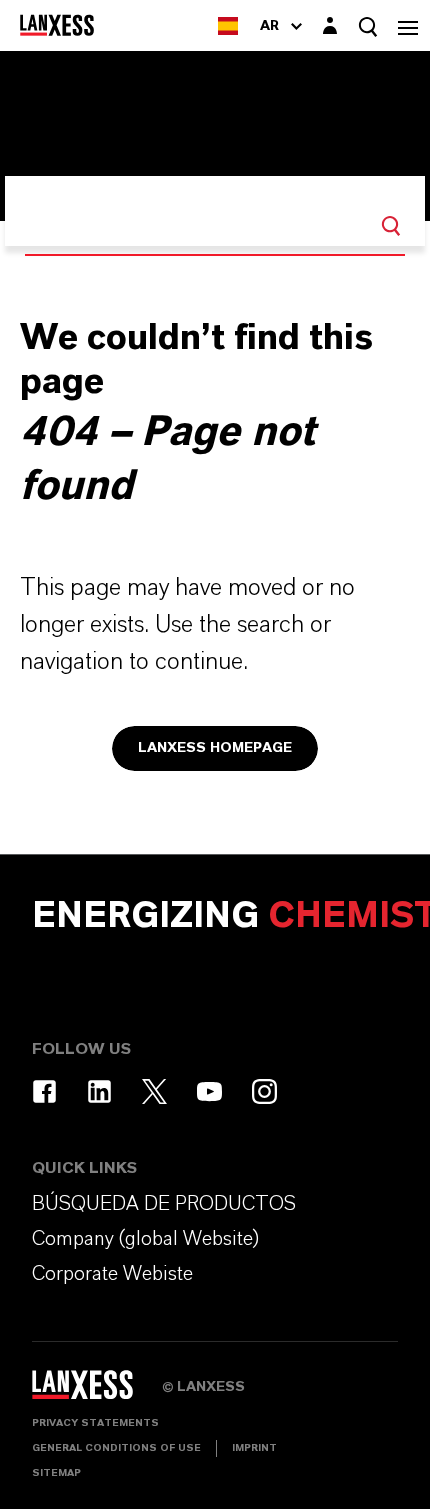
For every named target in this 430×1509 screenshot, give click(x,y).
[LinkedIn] (99, 1091)
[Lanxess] (97, 1391)
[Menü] (408, 25)
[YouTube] (209, 1091)
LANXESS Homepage (215, 748)
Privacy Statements (95, 1423)
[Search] (391, 226)
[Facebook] (44, 1091)
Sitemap (56, 1473)
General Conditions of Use (116, 1448)
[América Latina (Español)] (228, 25)
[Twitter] (154, 1091)
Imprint (254, 1448)
